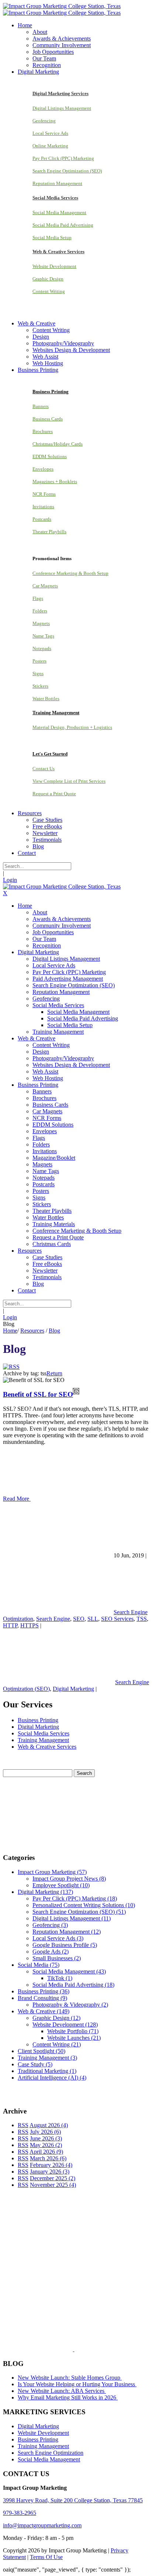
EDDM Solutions (50, 456)
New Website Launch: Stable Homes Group (70, 2378)
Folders (40, 611)
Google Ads (51, 1952)
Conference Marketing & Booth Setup (70, 573)
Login (10, 880)
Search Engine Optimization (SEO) (67, 171)
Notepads (42, 648)
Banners (41, 406)
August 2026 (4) (49, 2125)
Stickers (40, 686)
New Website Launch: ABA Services (62, 2391)
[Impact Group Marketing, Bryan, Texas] (69, 2291)
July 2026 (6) (45, 2132)
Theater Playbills (49, 532)
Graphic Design (48, 279)
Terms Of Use (46, 2557)
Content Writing (49, 291)
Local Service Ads (50, 133)
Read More (17, 1499)
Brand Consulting (42, 1998)
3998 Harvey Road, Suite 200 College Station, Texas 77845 (73, 2500)
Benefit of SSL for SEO (38, 1394)
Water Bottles (46, 699)
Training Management (43, 1740)
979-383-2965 (20, 2513)
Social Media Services (44, 1733)
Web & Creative (44, 2011)
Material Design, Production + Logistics (72, 727)
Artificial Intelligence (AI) (52, 2078)
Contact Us (44, 769)
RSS (23, 2125)
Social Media (39, 1965)
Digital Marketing (73, 1689)
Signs (38, 673)
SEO (79, 1619)
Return (54, 1373)
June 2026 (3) (46, 2138)
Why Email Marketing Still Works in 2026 (68, 2397)
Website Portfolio (73, 2031)
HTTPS (30, 1625)
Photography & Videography (70, 2005)
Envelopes (43, 469)
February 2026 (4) (51, 2165)
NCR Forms (44, 494)
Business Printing (38, 1720)
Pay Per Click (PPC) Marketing (63, 158)
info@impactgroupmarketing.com (42, 2525)
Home (10, 1331)
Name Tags (43, 636)
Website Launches (74, 2038)
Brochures (43, 431)
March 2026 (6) (48, 2158)
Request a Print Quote (54, 794)
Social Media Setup (52, 238)
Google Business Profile (65, 1945)
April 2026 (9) (46, 2152)
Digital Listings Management (62, 108)
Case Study (35, 2064)
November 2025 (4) (53, 2185)
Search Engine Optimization (51, 2453)
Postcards (42, 519)
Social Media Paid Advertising (63, 225)
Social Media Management (59, 212)
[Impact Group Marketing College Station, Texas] (62, 6)
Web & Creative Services (47, 1747)
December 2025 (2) (53, 2178)
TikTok (60, 1978)
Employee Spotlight (61, 1885)
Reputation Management (57, 183)
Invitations (43, 507)
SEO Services (117, 1619)
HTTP (10, 1625)
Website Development (54, 266)
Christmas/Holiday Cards (58, 444)
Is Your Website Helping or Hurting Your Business (77, 2384)
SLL (93, 1619)
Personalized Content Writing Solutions (84, 1905)
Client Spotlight (42, 2051)
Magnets (41, 623)
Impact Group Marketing (52, 1872)
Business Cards (48, 419)
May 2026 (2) (46, 2145)
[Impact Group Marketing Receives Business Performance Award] (97, 2349)
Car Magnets (45, 586)
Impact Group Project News (69, 1879)
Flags (38, 598)
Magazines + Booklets (55, 481)
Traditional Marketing (47, 2071)
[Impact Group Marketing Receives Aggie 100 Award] (58, 2349)
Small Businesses (57, 1958)
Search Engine (53, 1619)
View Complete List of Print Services (69, 781)
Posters (39, 661)
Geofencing (44, 121)
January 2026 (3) (50, 2172)
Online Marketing (50, 146)
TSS (142, 1619)
